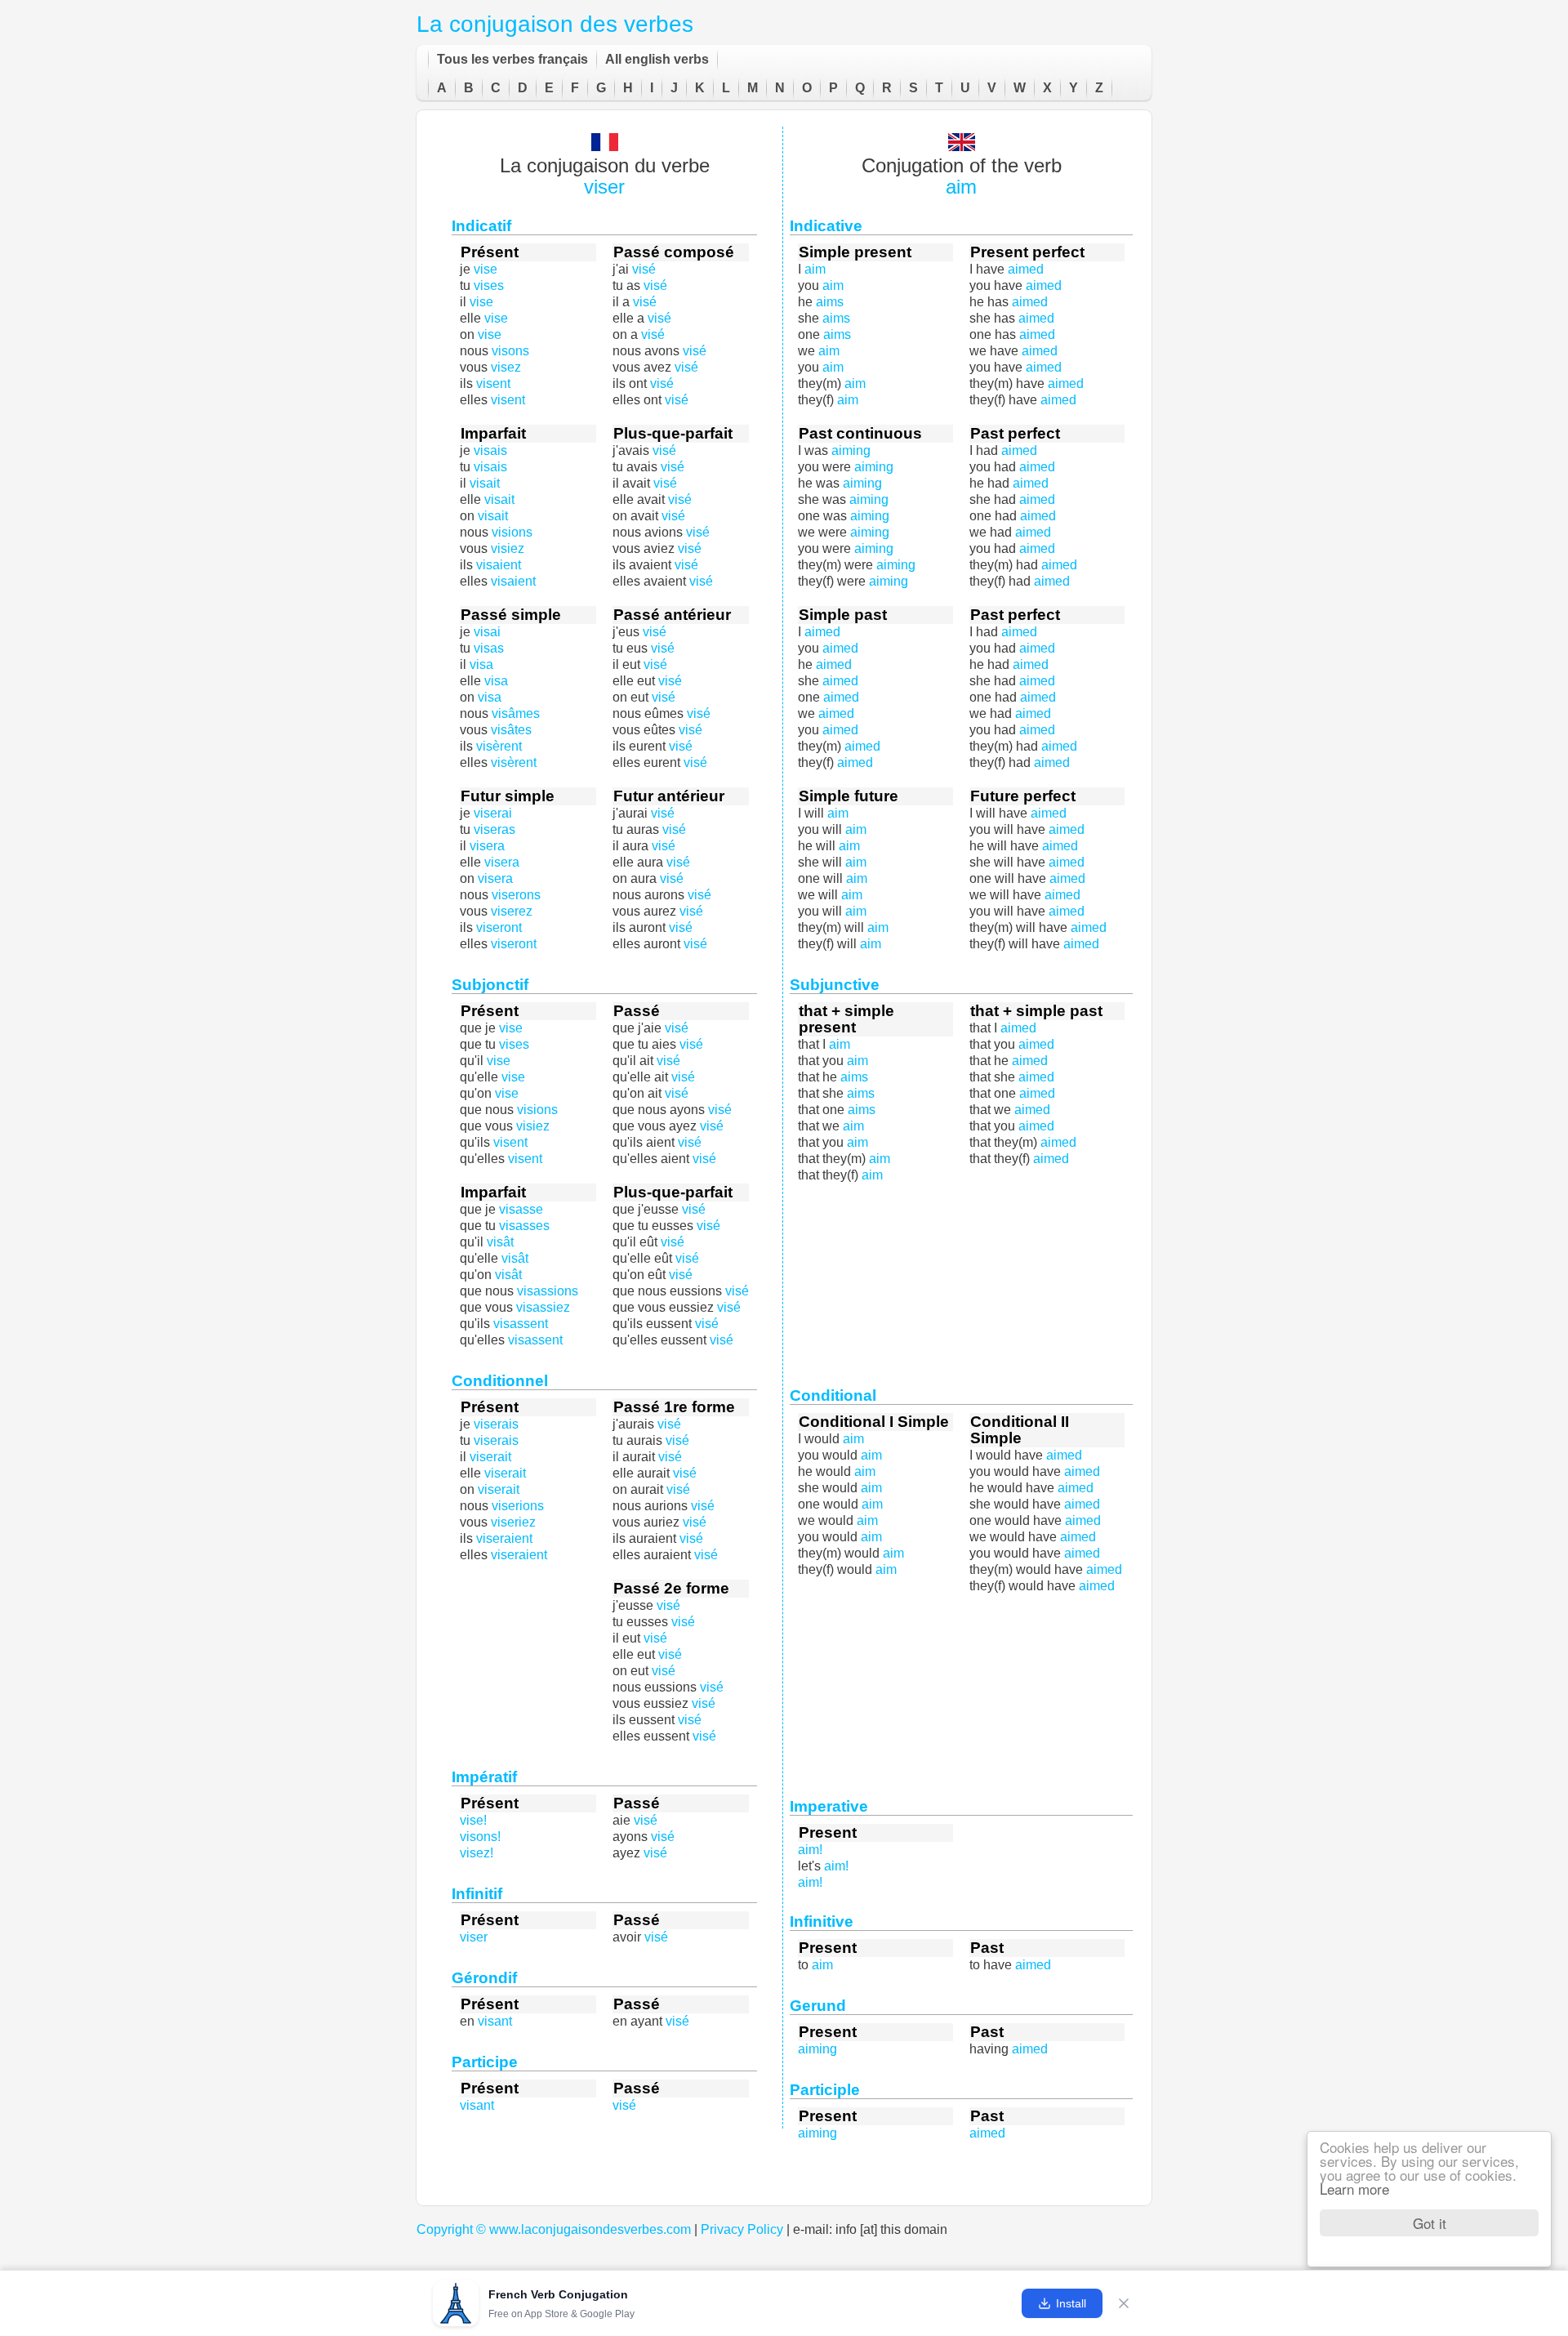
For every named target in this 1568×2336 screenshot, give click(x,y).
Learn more (1354, 2189)
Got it (1430, 2223)
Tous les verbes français (512, 59)
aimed (1037, 548)
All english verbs (657, 59)
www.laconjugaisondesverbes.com (590, 2229)
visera (502, 862)
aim (961, 187)
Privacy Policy (742, 2229)
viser (604, 187)
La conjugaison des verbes (555, 24)
